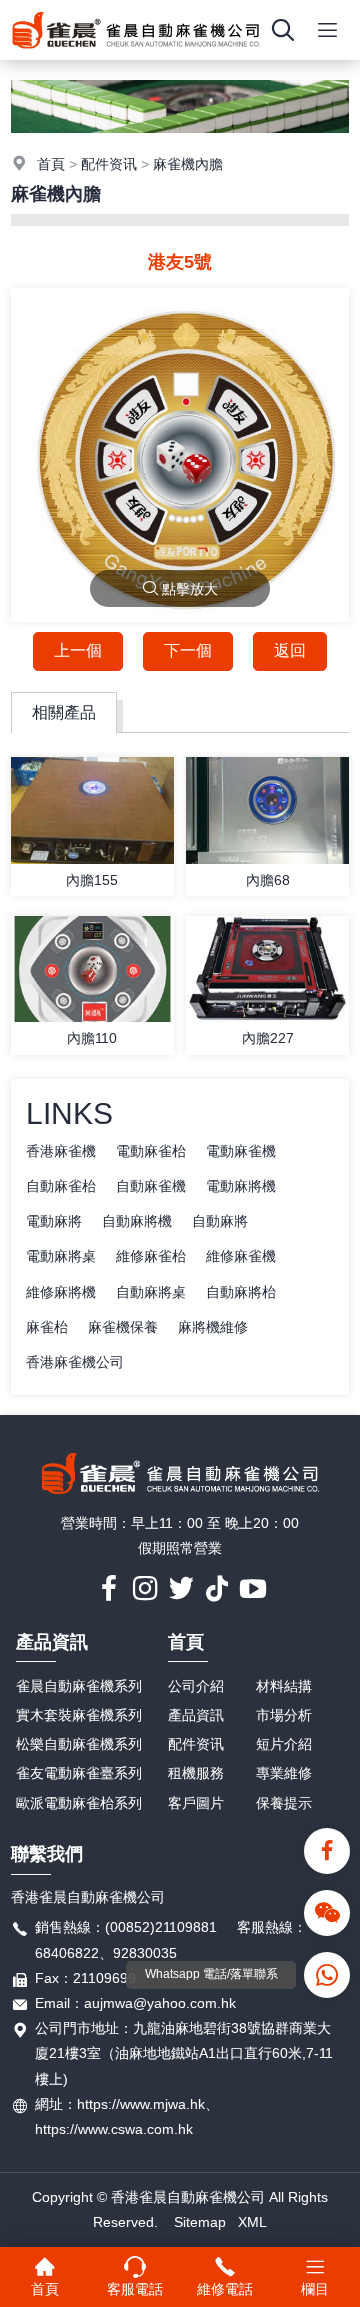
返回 (290, 650)
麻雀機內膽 (188, 164)
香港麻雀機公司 (75, 1362)
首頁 (51, 164)
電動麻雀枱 (151, 1151)
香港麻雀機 (61, 1151)
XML (252, 2222)
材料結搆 (284, 1686)
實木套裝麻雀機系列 (79, 1715)
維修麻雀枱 (151, 1256)
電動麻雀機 (241, 1151)
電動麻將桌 (61, 1256)
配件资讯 (109, 164)
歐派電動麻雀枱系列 (79, 1803)
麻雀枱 (47, 1327)
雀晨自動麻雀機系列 (79, 1686)
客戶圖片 (196, 1803)
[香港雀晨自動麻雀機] (136, 55)
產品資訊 (52, 1642)
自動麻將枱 (241, 1292)
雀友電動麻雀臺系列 (79, 1773)
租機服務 (196, 1773)
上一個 (78, 650)
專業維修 (284, 1773)
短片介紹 (284, 1744)
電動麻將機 (241, 1186)
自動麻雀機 (151, 1186)
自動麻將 (220, 1221)
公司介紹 (196, 1686)
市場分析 (284, 1715)
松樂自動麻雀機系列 (79, 1744)
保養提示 (284, 1803)
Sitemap (200, 2222)
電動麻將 (54, 1221)
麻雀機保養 (123, 1327)
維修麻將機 (61, 1292)
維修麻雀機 (241, 1256)
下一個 (188, 650)
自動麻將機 (137, 1221)
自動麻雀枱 (61, 1186)
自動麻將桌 (151, 1292)
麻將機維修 (213, 1327)
